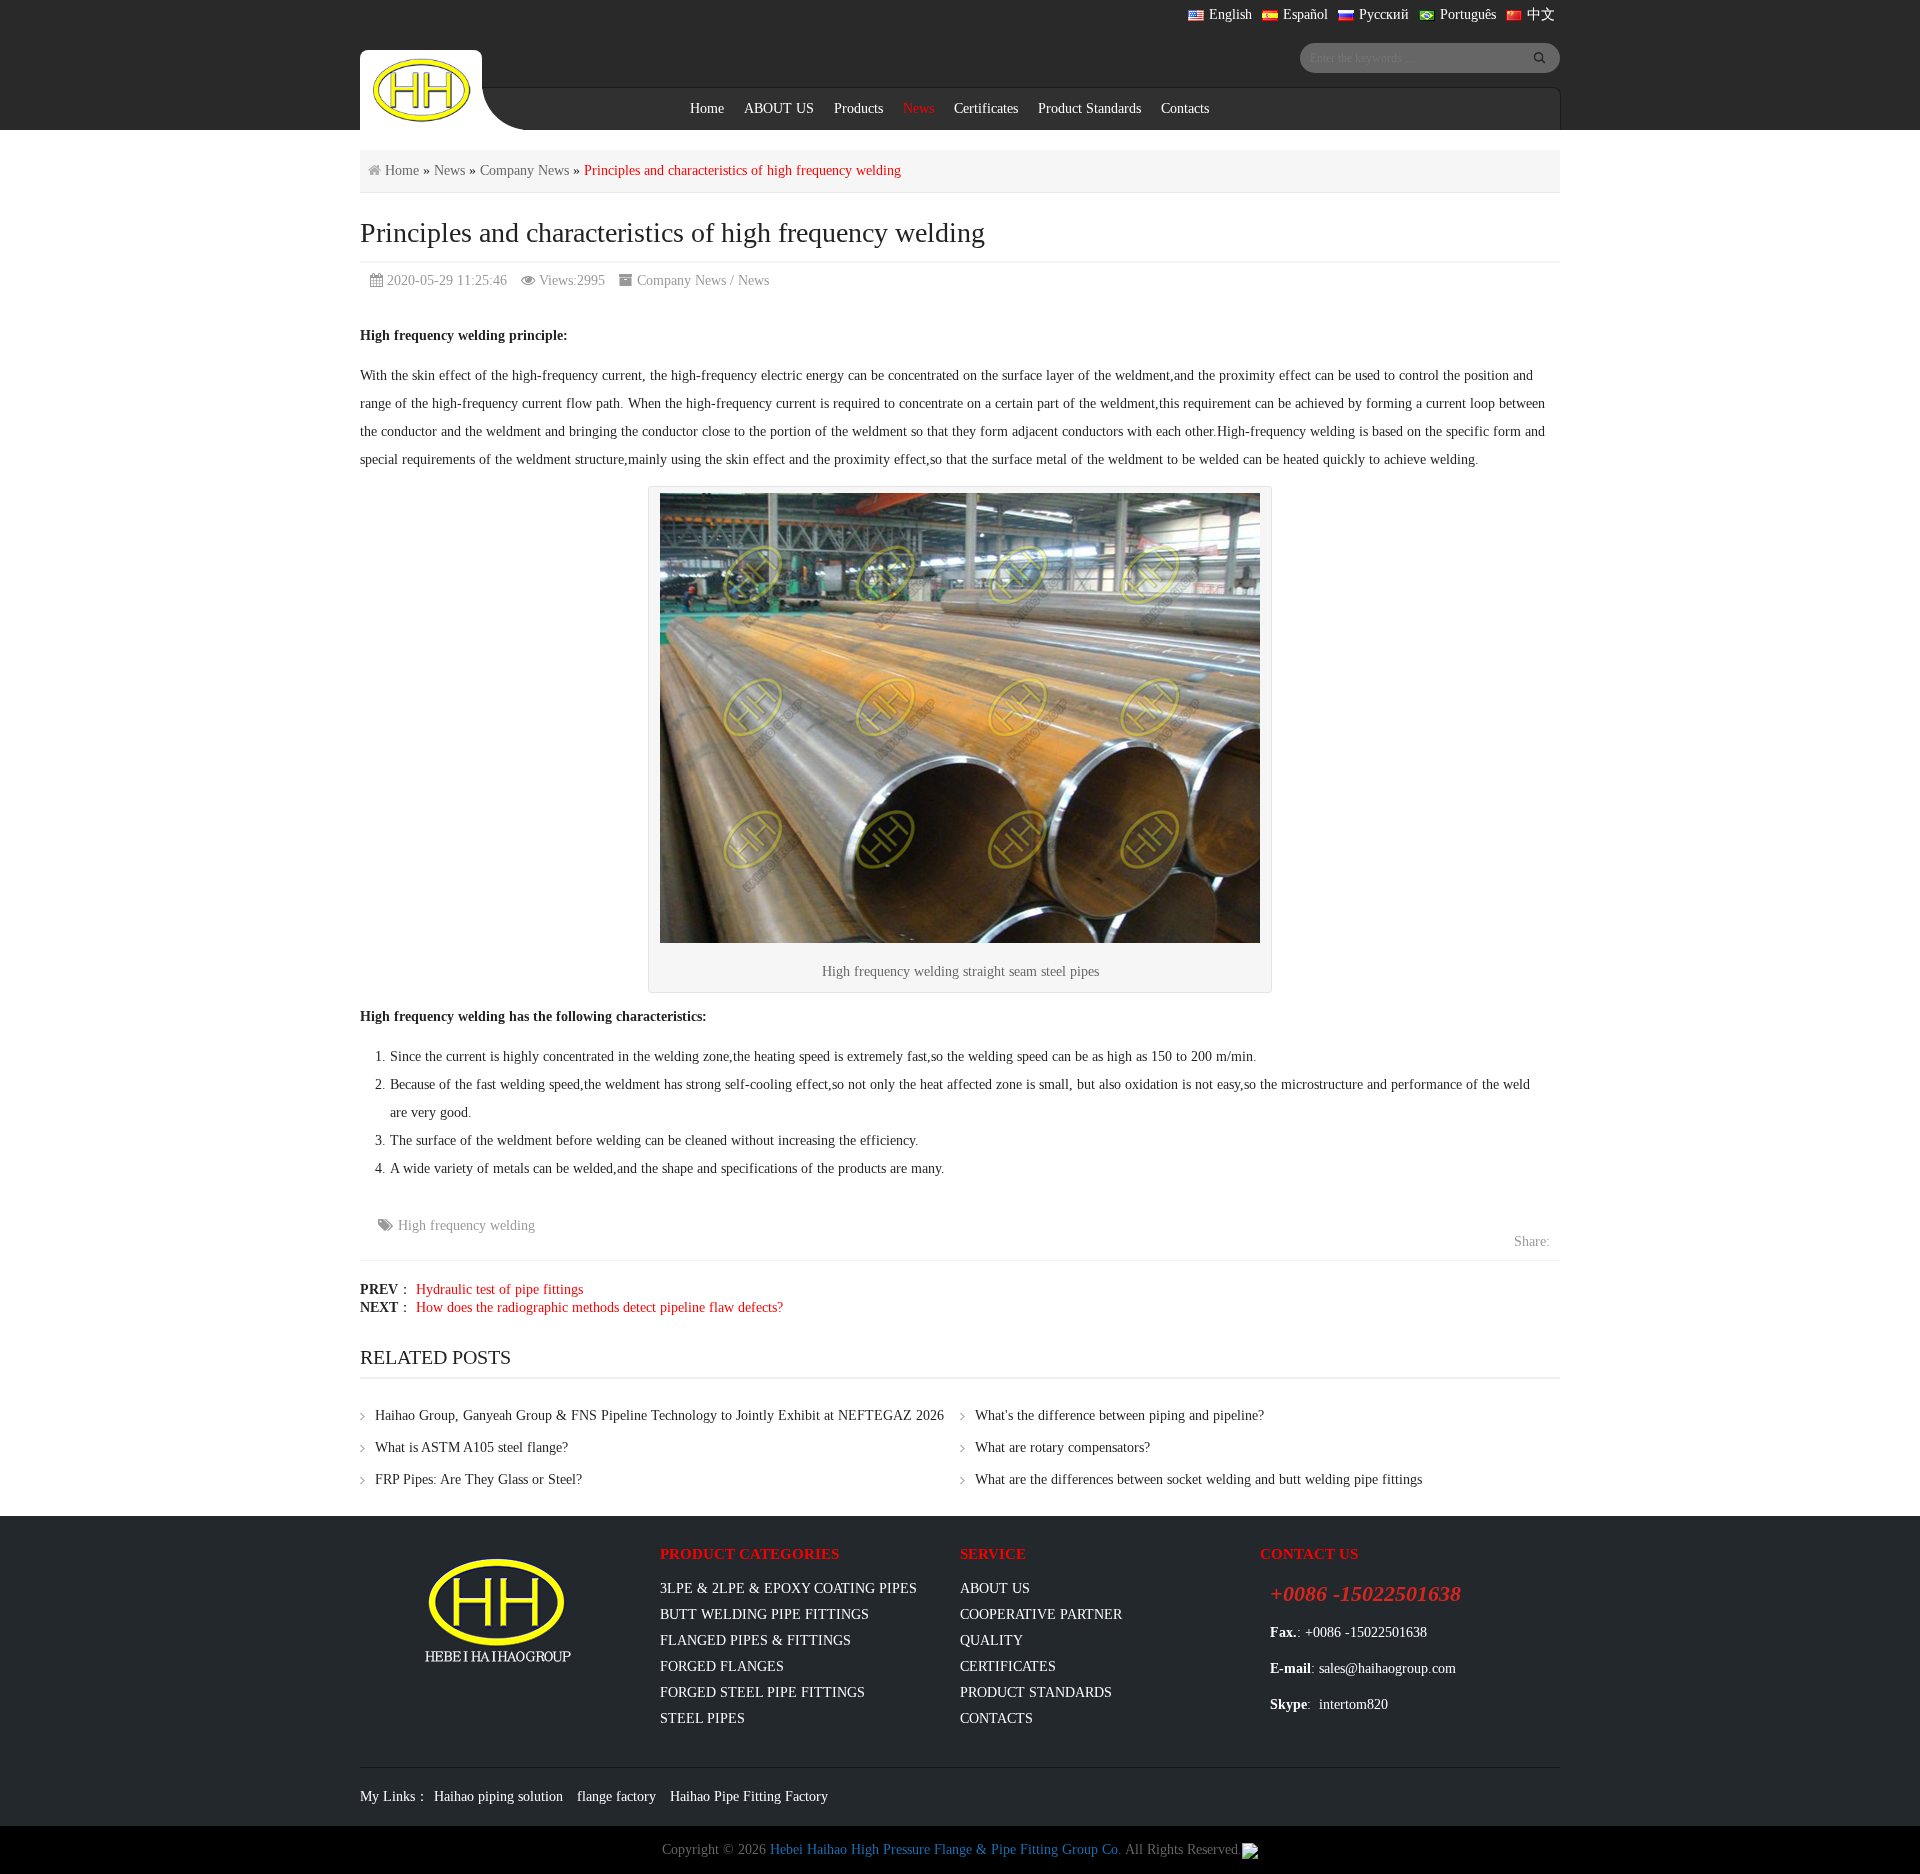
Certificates (986, 108)
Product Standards (1089, 108)
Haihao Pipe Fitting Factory (749, 1796)
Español (1305, 14)
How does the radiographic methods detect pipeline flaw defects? (599, 1307)
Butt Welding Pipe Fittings (764, 1614)
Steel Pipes (702, 1718)
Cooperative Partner (1041, 1614)
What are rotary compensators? (1062, 1447)
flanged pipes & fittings (755, 1640)
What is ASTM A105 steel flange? (471, 1447)
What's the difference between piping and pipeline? (1119, 1415)
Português (1468, 14)
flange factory (616, 1796)
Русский (1384, 14)
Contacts (1185, 108)
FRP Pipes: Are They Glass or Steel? (478, 1479)
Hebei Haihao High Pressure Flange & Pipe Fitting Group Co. (946, 1849)
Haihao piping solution (498, 1796)
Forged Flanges (722, 1666)
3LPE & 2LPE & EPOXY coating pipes (788, 1588)
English (1230, 14)
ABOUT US (779, 108)
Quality (991, 1640)
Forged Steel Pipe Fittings (762, 1692)
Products (858, 108)
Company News (524, 170)
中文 (1541, 14)
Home (707, 108)
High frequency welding (466, 1225)
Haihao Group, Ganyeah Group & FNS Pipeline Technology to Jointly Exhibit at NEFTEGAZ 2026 (659, 1415)
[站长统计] (1250, 1849)
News (918, 108)
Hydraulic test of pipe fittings (499, 1289)
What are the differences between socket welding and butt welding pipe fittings (1198, 1479)
